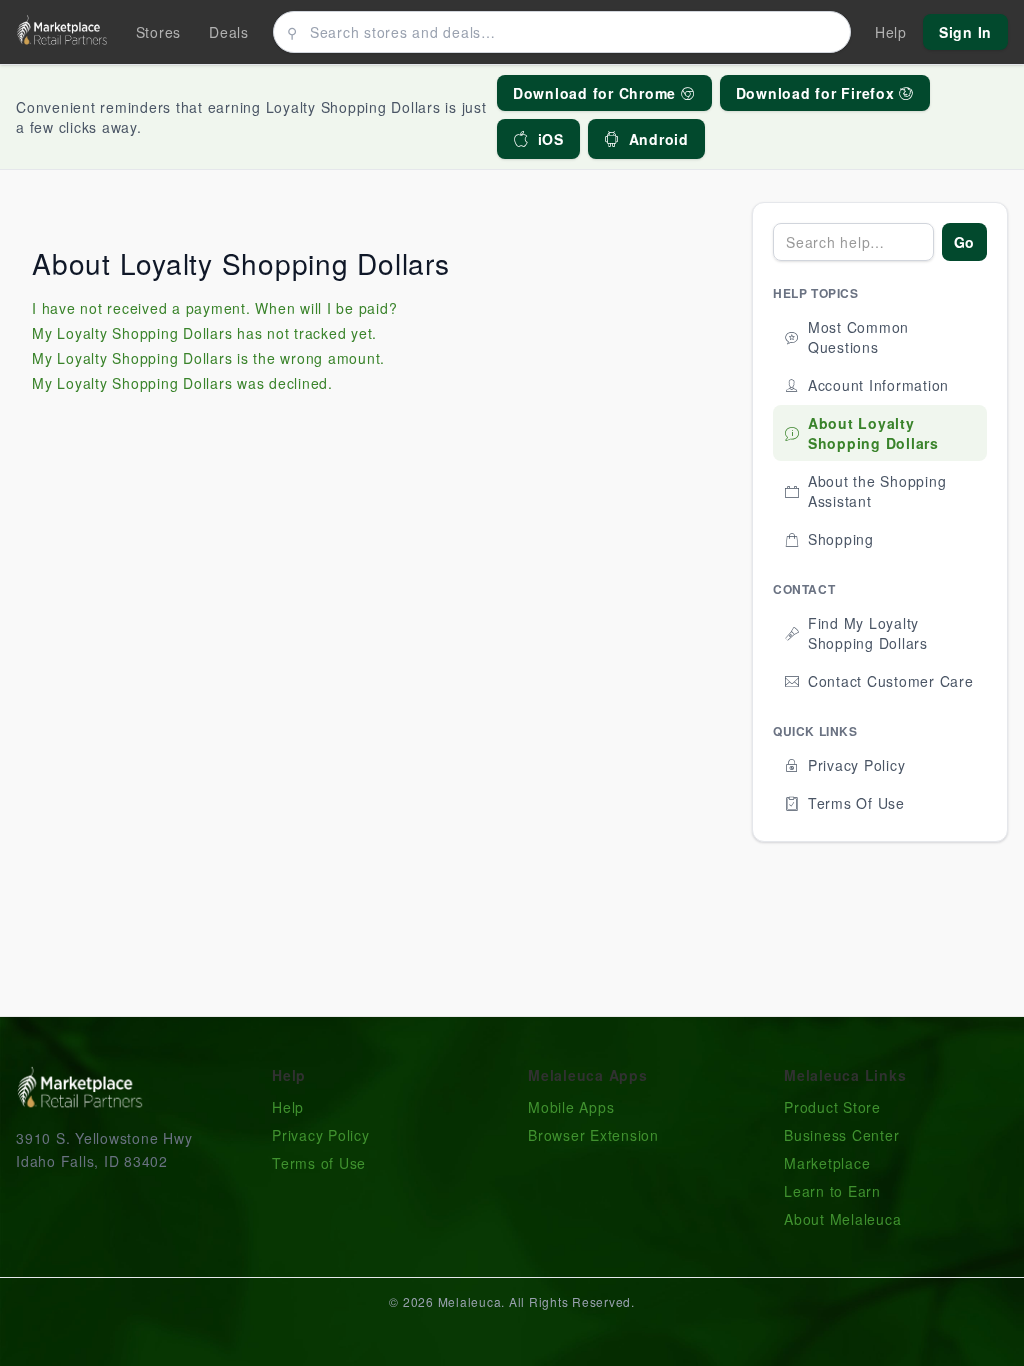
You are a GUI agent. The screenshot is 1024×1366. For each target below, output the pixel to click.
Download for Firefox (818, 93)
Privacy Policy (321, 1135)
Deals (229, 32)
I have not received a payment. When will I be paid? (214, 308)
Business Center (841, 1135)
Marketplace (827, 1163)
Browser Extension (593, 1135)
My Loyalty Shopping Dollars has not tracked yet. (204, 333)
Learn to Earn (832, 1191)
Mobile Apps (571, 1107)
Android (659, 139)
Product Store (832, 1107)
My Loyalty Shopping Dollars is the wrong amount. (208, 358)
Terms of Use (319, 1163)
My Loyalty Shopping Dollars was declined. (182, 383)
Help (288, 1107)
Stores (159, 32)
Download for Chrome (597, 93)
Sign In (965, 32)
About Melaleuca (842, 1219)
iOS (551, 139)
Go (965, 242)
